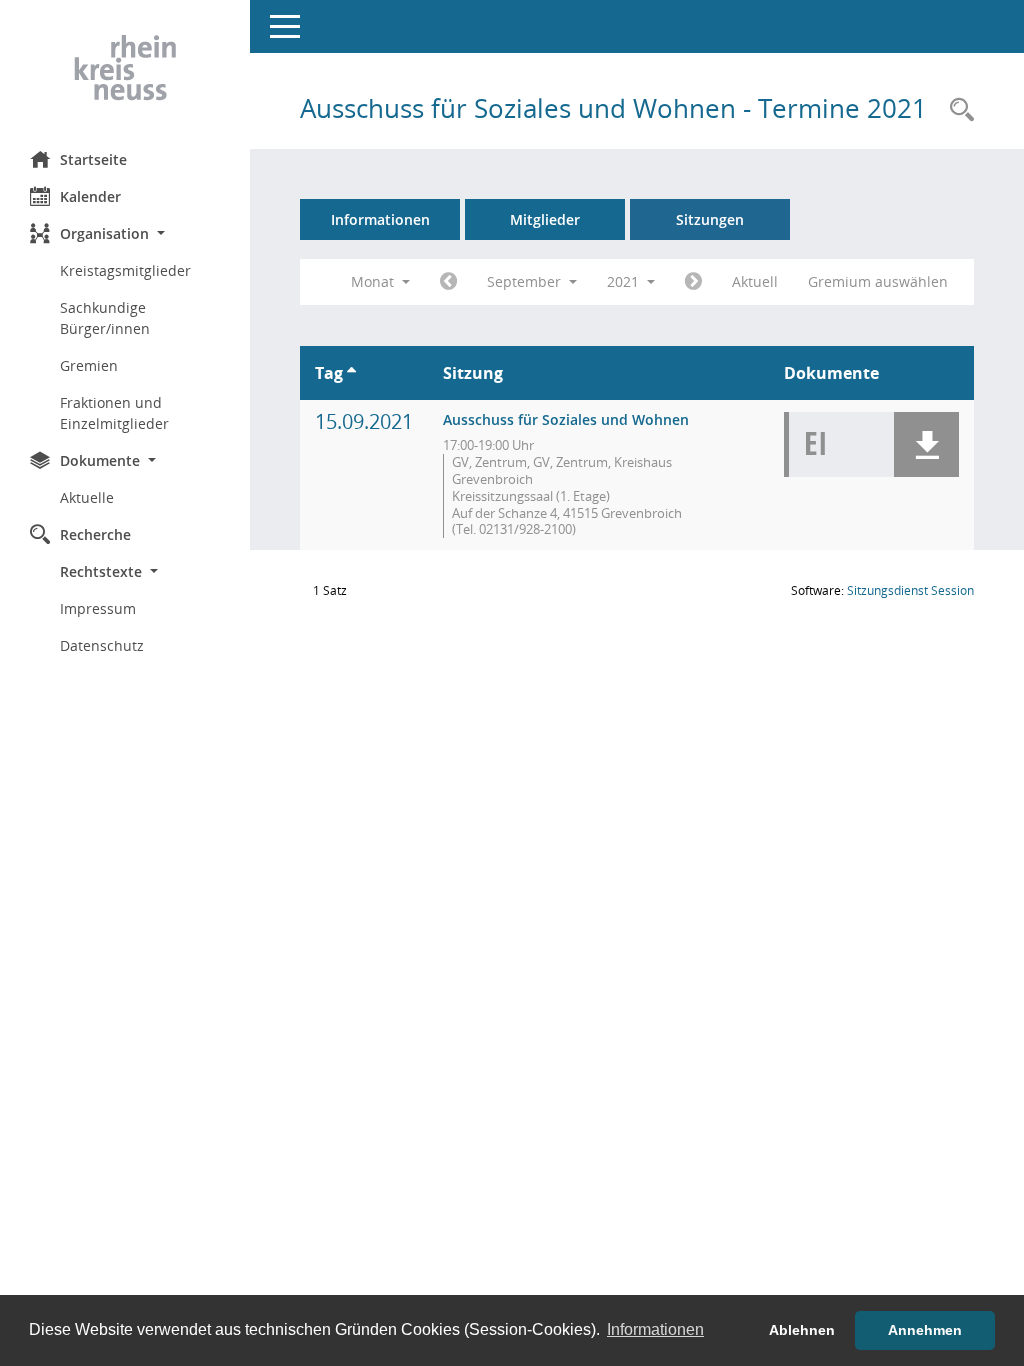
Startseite (93, 159)
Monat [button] (374, 281)
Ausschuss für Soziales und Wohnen (566, 419)
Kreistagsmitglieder (125, 270)
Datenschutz (102, 645)
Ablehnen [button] (802, 1330)
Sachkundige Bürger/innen (105, 318)
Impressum (98, 608)
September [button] (526, 281)
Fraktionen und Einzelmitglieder (114, 413)
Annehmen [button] (925, 1330)
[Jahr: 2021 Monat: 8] (448, 282)
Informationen (380, 219)
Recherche (95, 534)
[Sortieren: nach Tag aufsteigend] (351, 373)
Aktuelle (87, 497)
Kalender (90, 196)
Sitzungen (710, 219)
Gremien (89, 365)
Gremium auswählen (878, 281)
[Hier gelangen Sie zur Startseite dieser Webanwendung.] (125, 68)
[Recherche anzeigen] (957, 110)
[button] (125, 233)
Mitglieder (545, 219)
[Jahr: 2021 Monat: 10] (693, 282)
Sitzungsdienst (910, 590)
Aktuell (755, 281)
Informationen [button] (655, 1329)
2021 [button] (625, 281)
